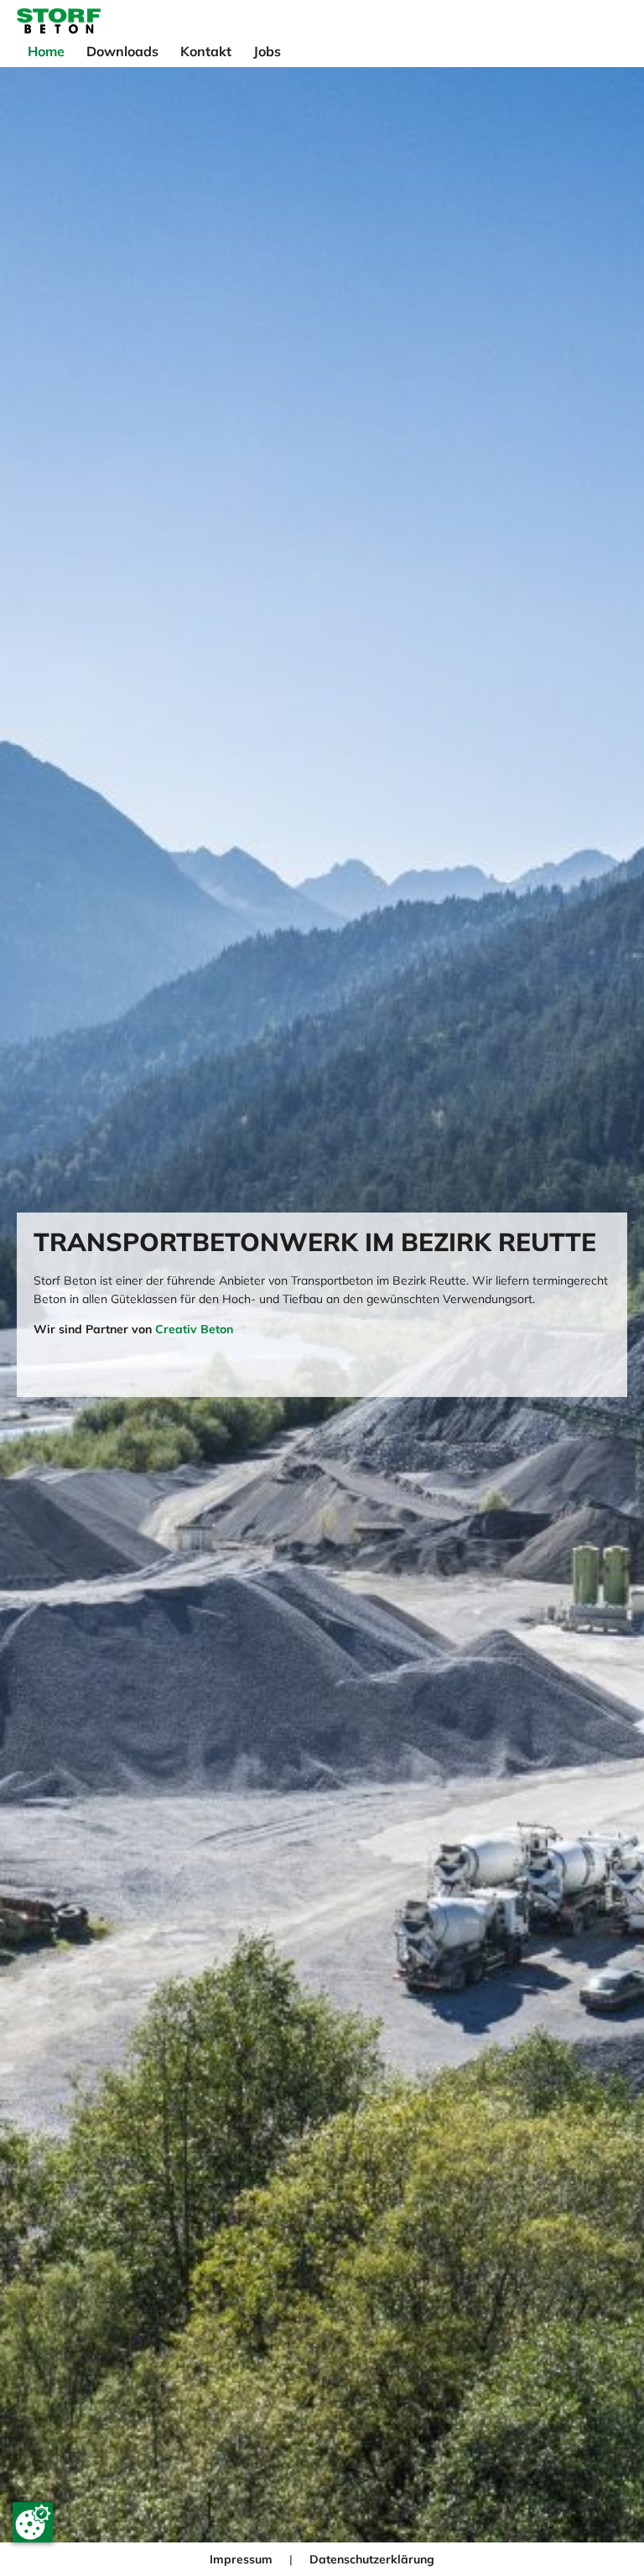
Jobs (267, 51)
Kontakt (206, 51)
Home (46, 51)
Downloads (122, 51)
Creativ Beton (194, 1329)
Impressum (241, 2559)
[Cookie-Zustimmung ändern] (33, 2522)
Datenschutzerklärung (372, 2559)
